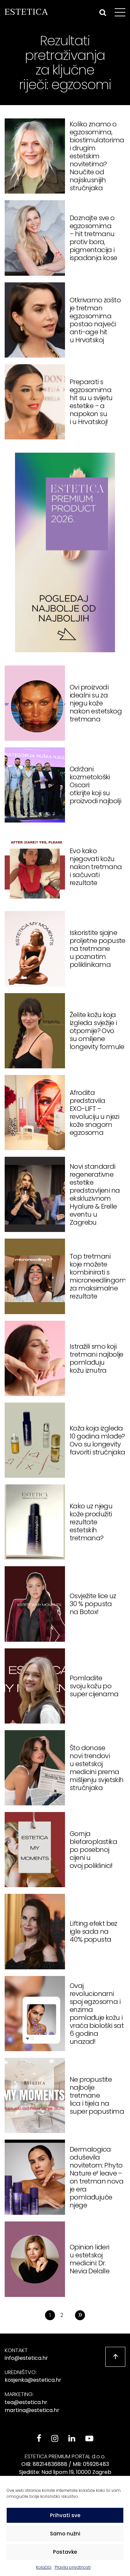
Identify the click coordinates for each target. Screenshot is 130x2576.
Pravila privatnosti (73, 2567)
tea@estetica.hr (26, 2402)
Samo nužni (65, 2534)
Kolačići (44, 2567)
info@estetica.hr (26, 2358)
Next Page (80, 2315)
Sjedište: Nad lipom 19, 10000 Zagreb (65, 2472)
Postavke (65, 2552)
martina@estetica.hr (32, 2410)
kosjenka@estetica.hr (33, 2380)
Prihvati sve (65, 2515)
